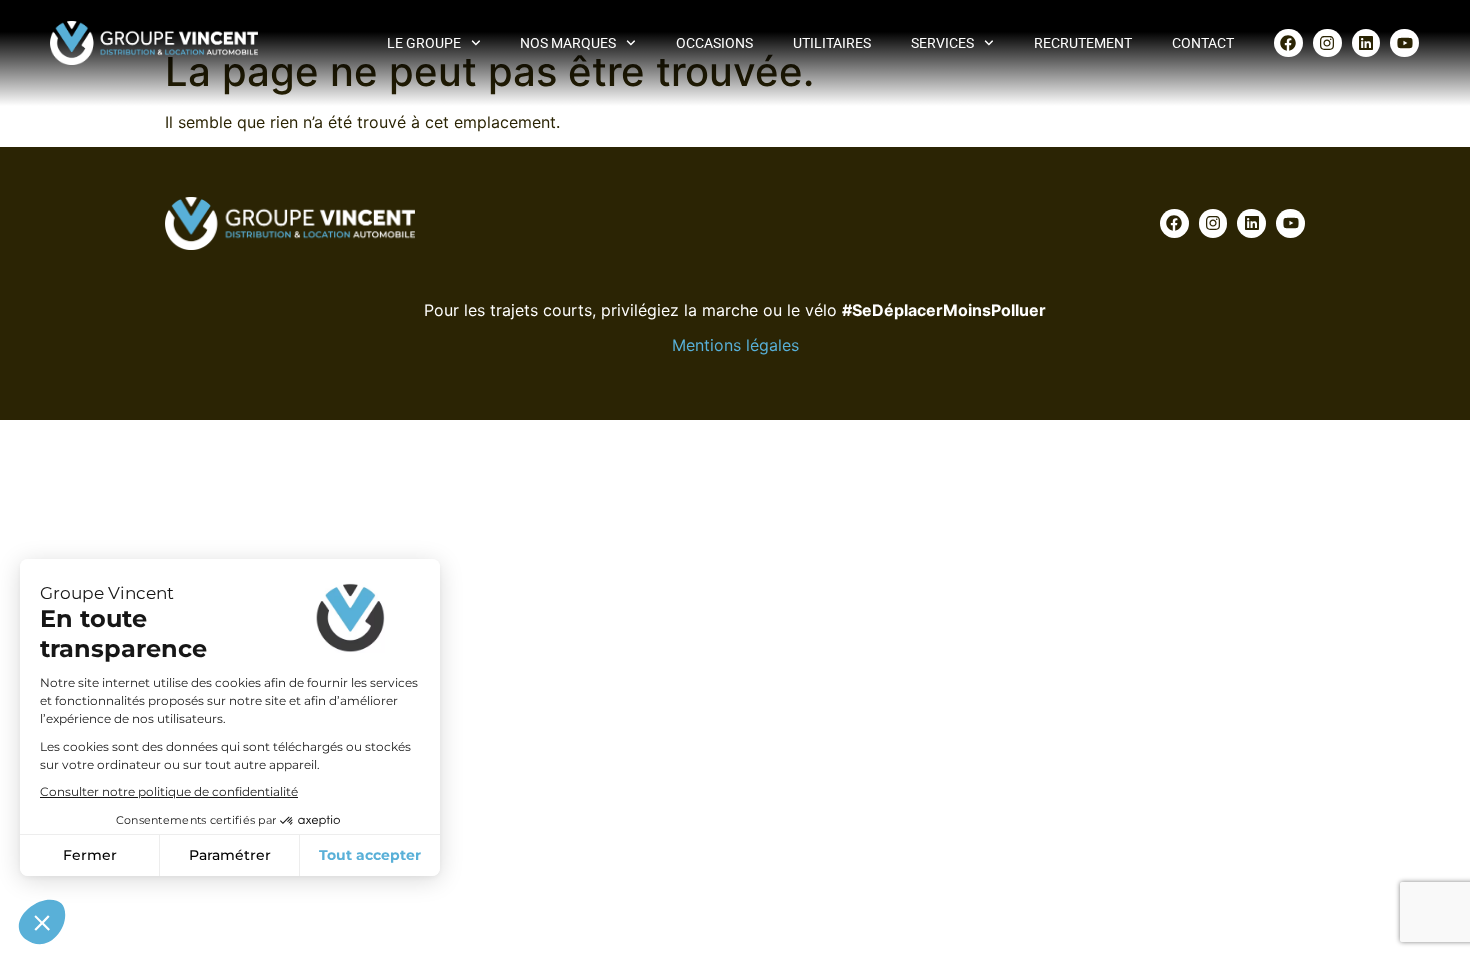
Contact (1203, 43)
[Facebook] (1288, 43)
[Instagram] (1327, 43)
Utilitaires (832, 43)
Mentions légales (735, 345)
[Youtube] (1404, 43)
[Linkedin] (1366, 43)
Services (942, 43)
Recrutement (1083, 43)
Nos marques (568, 43)
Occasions (714, 43)
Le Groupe (424, 43)
